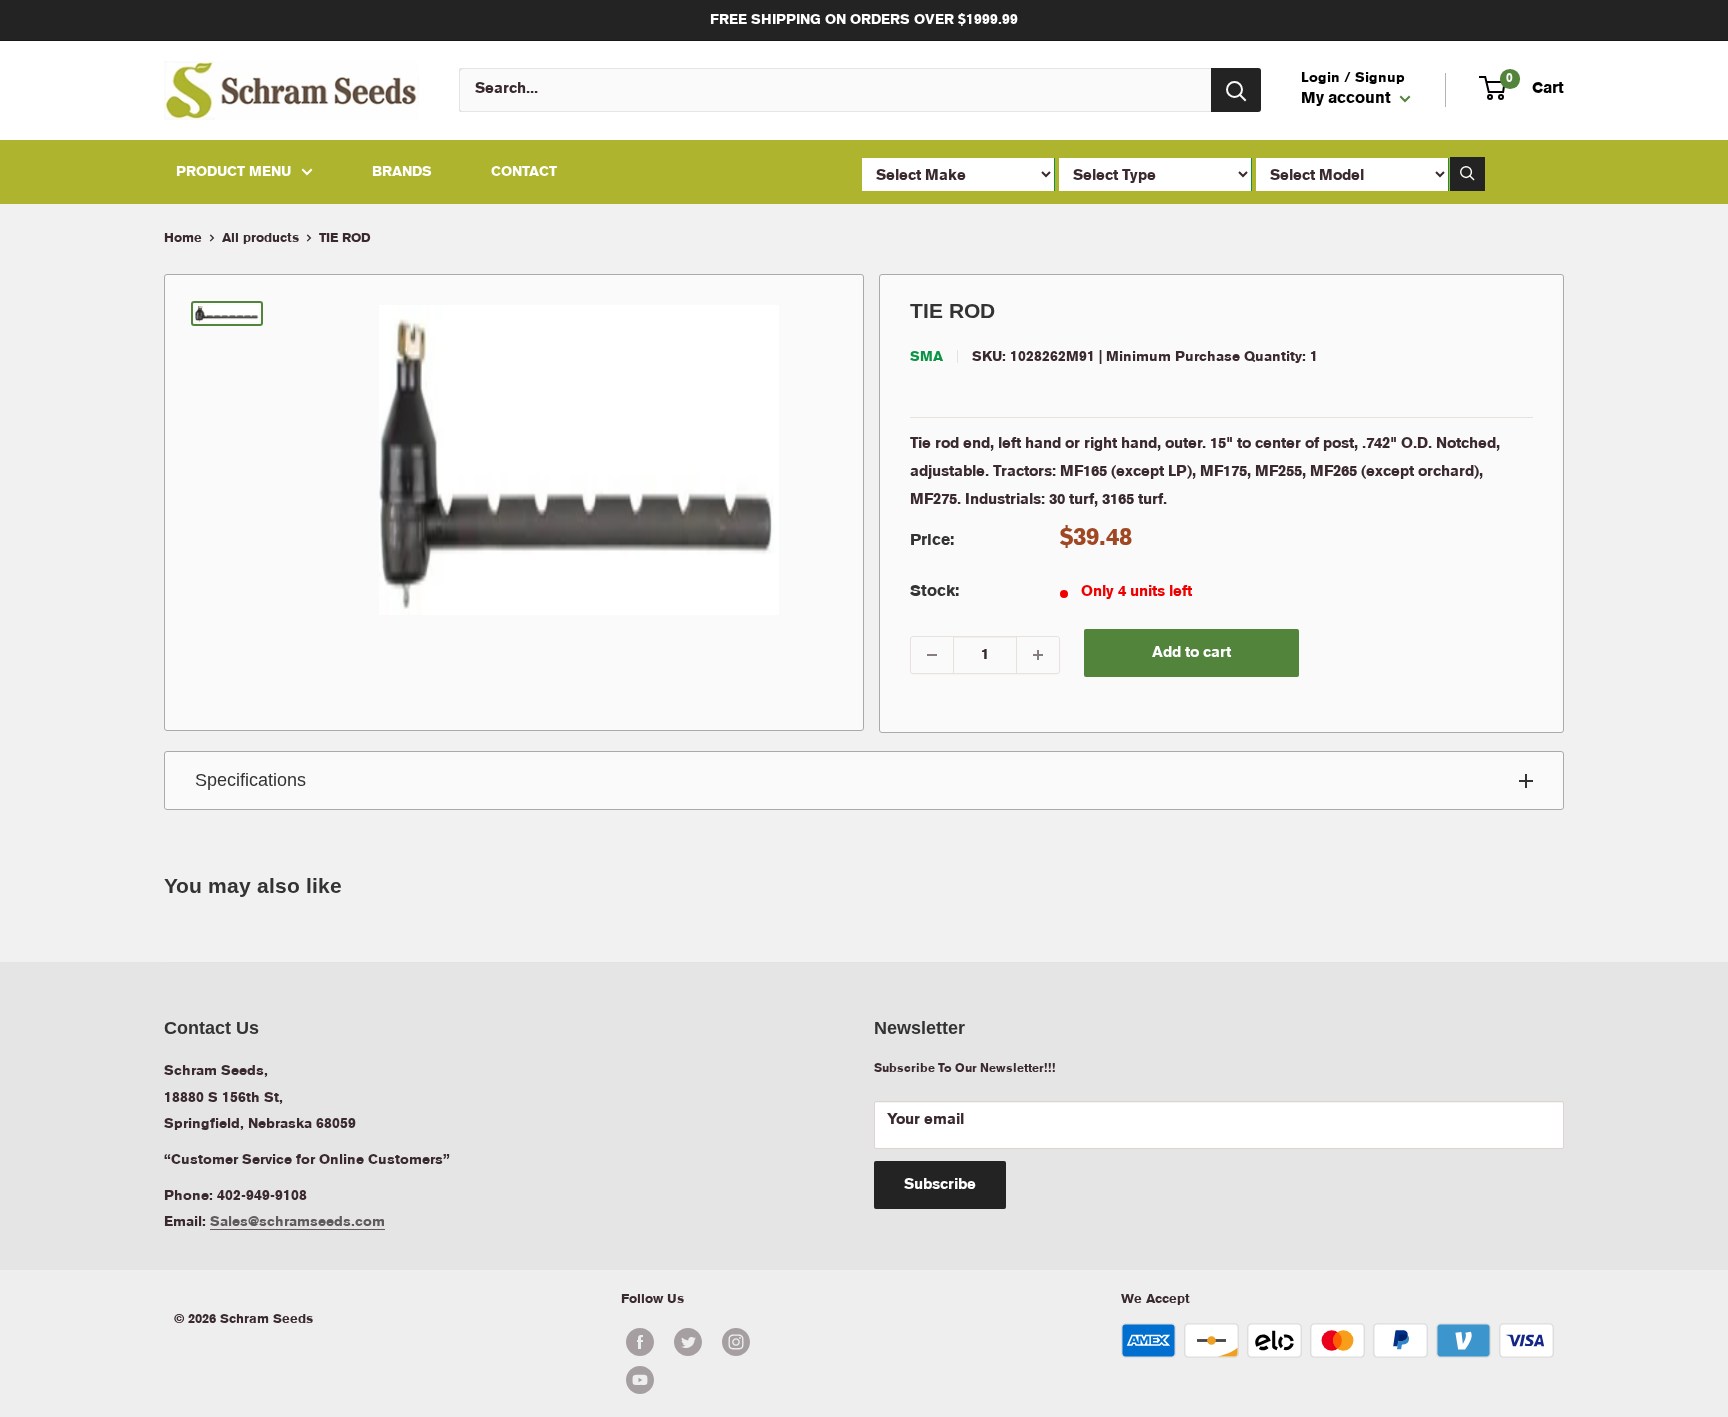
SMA (926, 357)
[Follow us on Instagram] (736, 1342)
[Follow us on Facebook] (640, 1342)
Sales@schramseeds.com (297, 1222)
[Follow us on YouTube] (712, 1380)
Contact (524, 172)
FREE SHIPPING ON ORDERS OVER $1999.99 (864, 20)
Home (183, 238)
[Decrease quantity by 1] (932, 655)
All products (260, 238)
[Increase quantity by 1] (1038, 655)
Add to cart (1191, 653)
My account (1348, 100)
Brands (402, 172)
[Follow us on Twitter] (688, 1342)
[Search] (1236, 90)
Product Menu (233, 172)
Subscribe (940, 1185)
